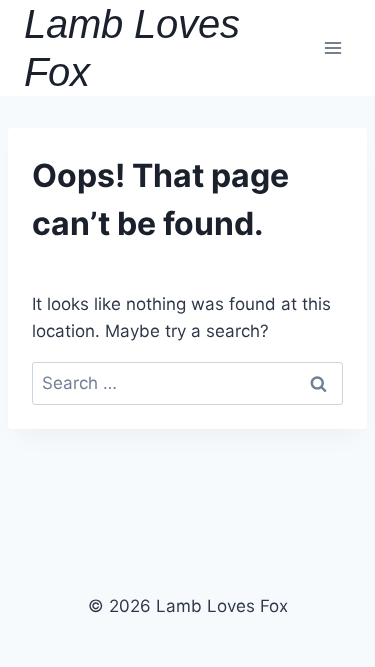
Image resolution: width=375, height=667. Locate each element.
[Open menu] (332, 47)
